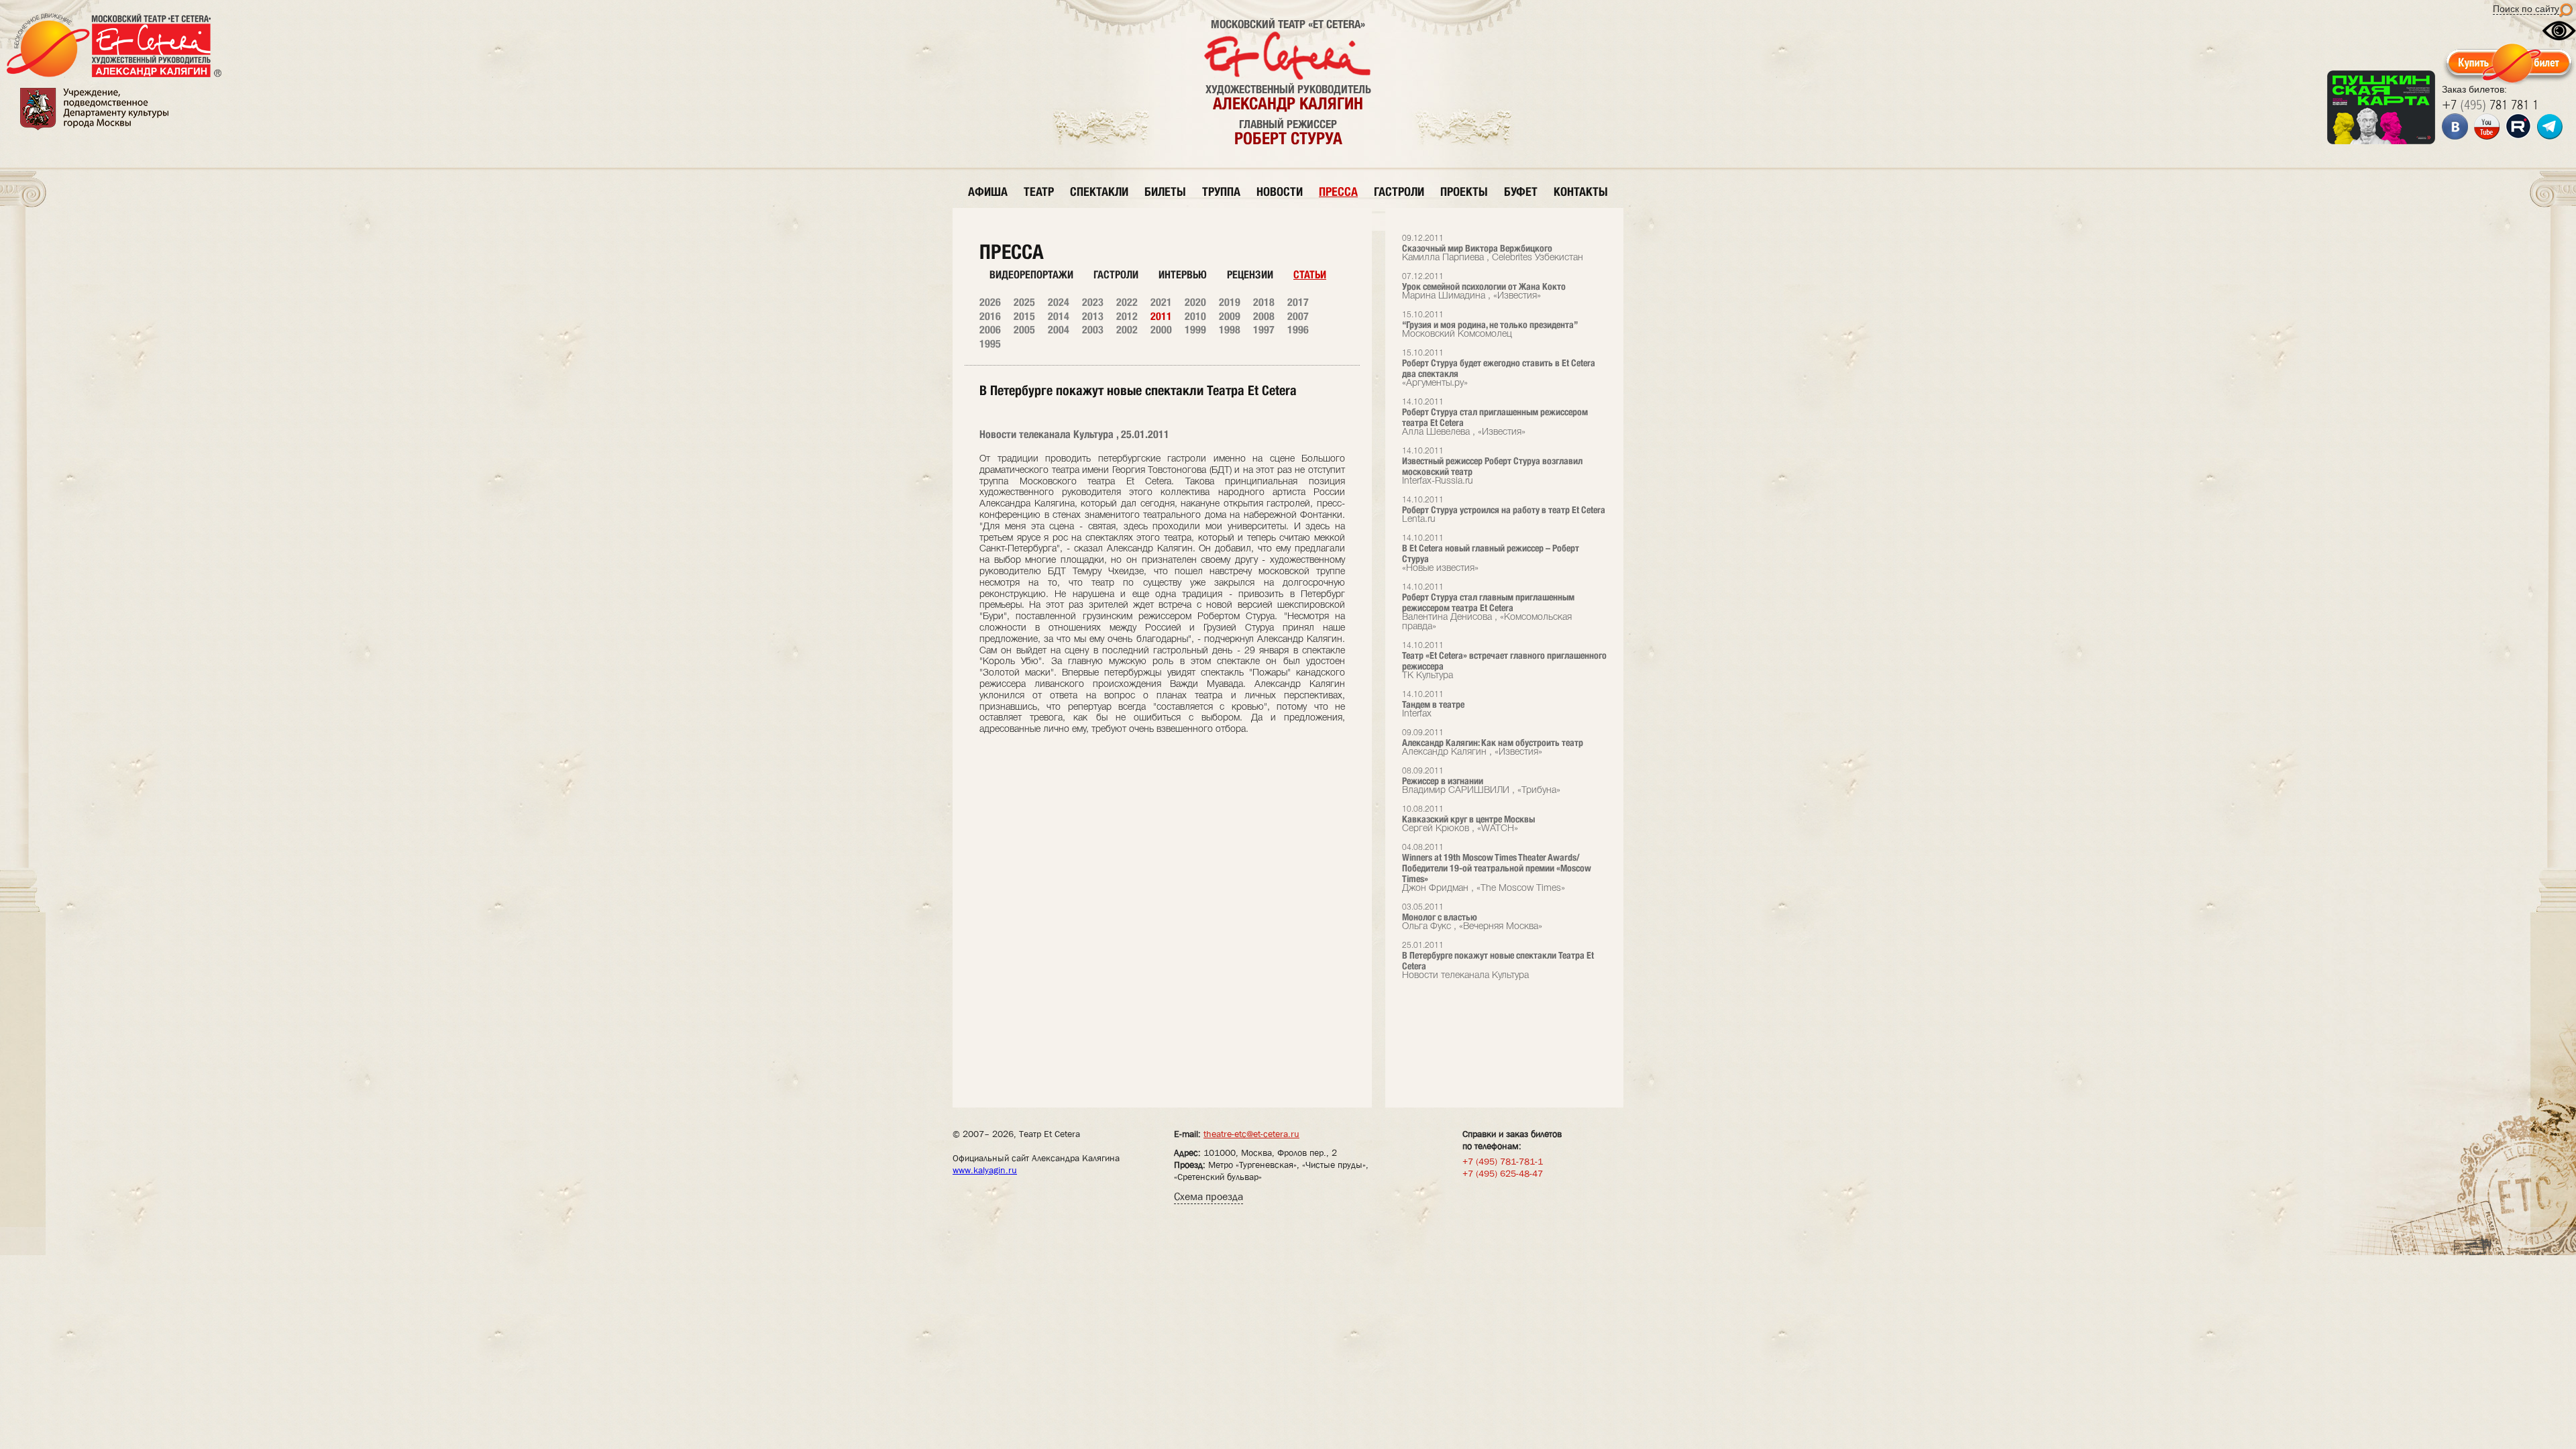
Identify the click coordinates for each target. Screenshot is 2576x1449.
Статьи (1310, 275)
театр (1039, 192)
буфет (1521, 192)
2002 (1127, 330)
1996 (1298, 330)
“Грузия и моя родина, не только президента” (1490, 325)
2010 (1195, 316)
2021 (1161, 302)
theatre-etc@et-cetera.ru (1251, 1134)
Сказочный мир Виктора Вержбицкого (1493, 249)
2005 (1024, 330)
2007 (1298, 316)
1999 (1195, 330)
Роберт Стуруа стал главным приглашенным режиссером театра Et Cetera (1488, 607)
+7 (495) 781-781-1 (1503, 1161)
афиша (988, 192)
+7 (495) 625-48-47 (1503, 1173)
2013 (1093, 316)
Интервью (1183, 275)
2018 (1264, 302)
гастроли (1399, 192)
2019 (1230, 302)
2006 (990, 330)
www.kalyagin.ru (985, 1170)
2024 (1059, 302)
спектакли (1099, 192)
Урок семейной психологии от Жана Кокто (1484, 287)
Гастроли (1116, 275)
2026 (990, 302)
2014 (1059, 316)
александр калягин (1288, 103)
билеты (1165, 192)
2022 (1127, 302)
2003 (1093, 330)
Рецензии (1250, 275)
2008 (1264, 316)
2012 (1127, 316)
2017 (1298, 302)
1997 (1264, 330)
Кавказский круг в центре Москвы (1468, 819)
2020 (1195, 302)
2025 (1024, 302)
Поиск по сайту (2526, 9)
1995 (990, 344)
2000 (1161, 330)
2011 (1161, 316)
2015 (1024, 316)
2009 (1230, 316)
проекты (1464, 192)
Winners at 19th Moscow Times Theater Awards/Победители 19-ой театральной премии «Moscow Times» (1497, 868)
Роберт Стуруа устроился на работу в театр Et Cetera (1504, 510)
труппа (1221, 192)
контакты (1581, 192)
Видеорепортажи (1031, 275)
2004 (1059, 330)
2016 (990, 316)
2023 (1093, 302)
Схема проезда (1209, 1196)
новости (1280, 192)
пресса (1338, 192)
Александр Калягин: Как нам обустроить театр (1493, 743)
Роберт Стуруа (1288, 138)
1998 (1230, 330)
